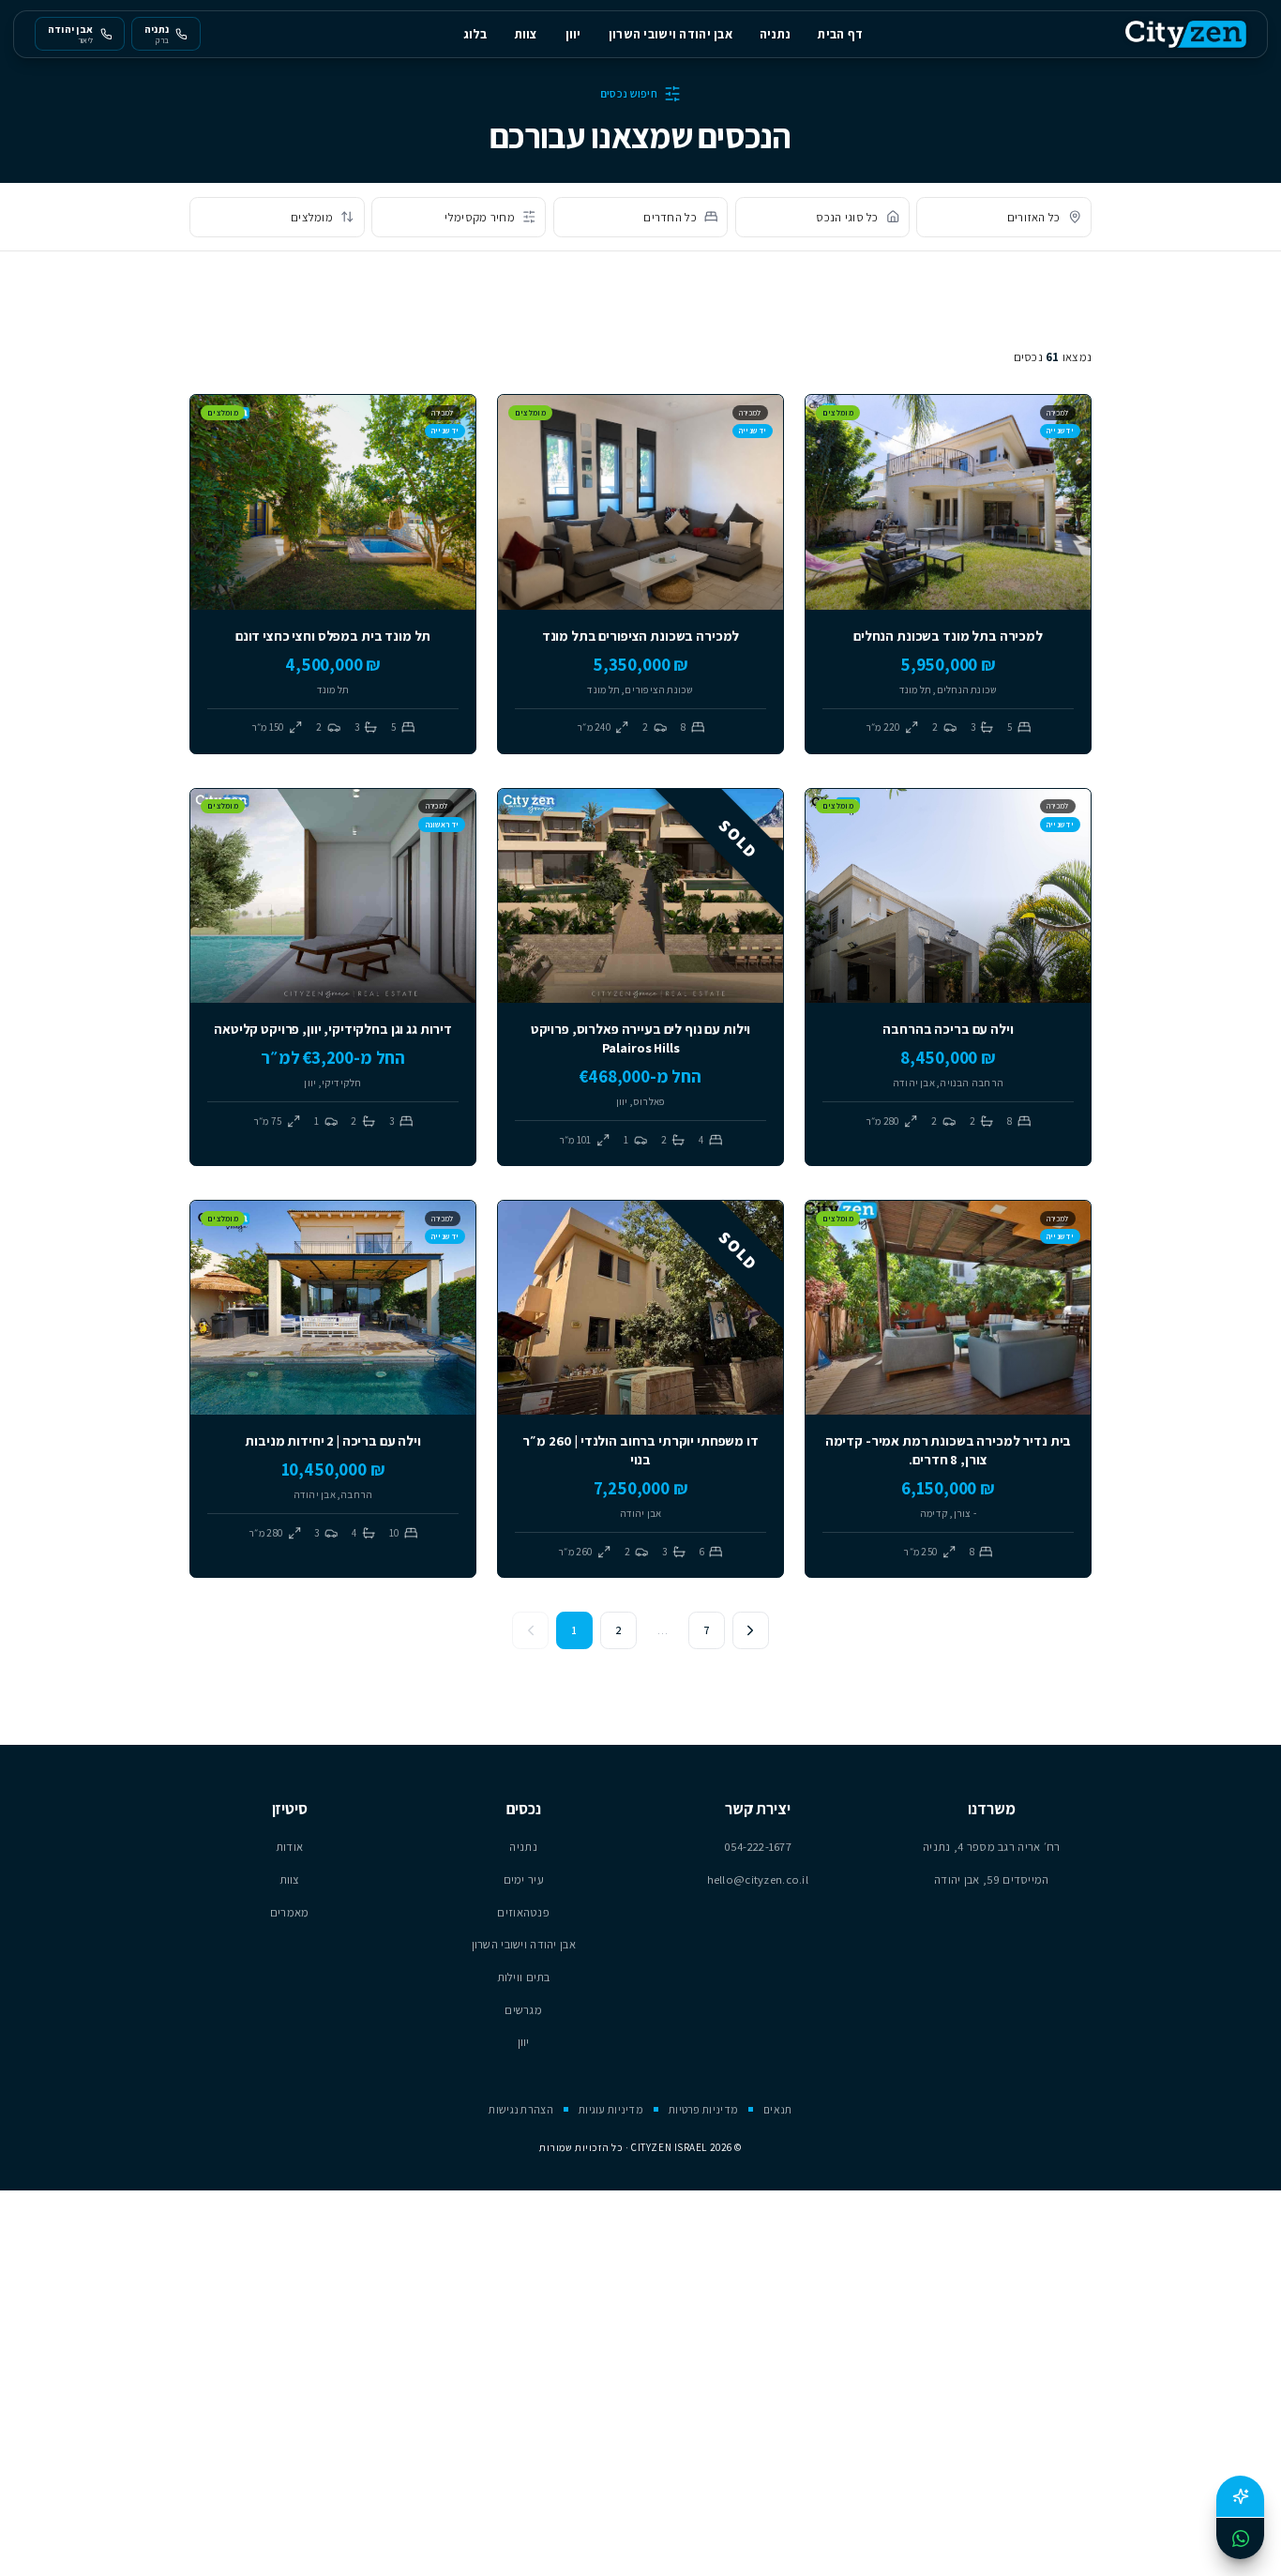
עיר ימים (524, 1879)
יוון (573, 34)
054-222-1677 (758, 1847)
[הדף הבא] (751, 1630)
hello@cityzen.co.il (758, 1879)
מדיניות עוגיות (611, 2109)
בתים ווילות (524, 1977)
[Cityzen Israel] (1186, 34)
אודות (289, 1847)
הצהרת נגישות (520, 2109)
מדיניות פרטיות (703, 2109)
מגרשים (523, 2010)
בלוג (475, 34)
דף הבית (840, 34)
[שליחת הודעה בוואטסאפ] (1240, 2538)
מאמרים (290, 1912)
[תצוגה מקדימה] (831, 584)
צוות (527, 34)
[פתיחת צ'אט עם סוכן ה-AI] (1240, 2496)
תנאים (777, 2109)
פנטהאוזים (523, 1912)
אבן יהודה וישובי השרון (671, 34)
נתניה (775, 34)
